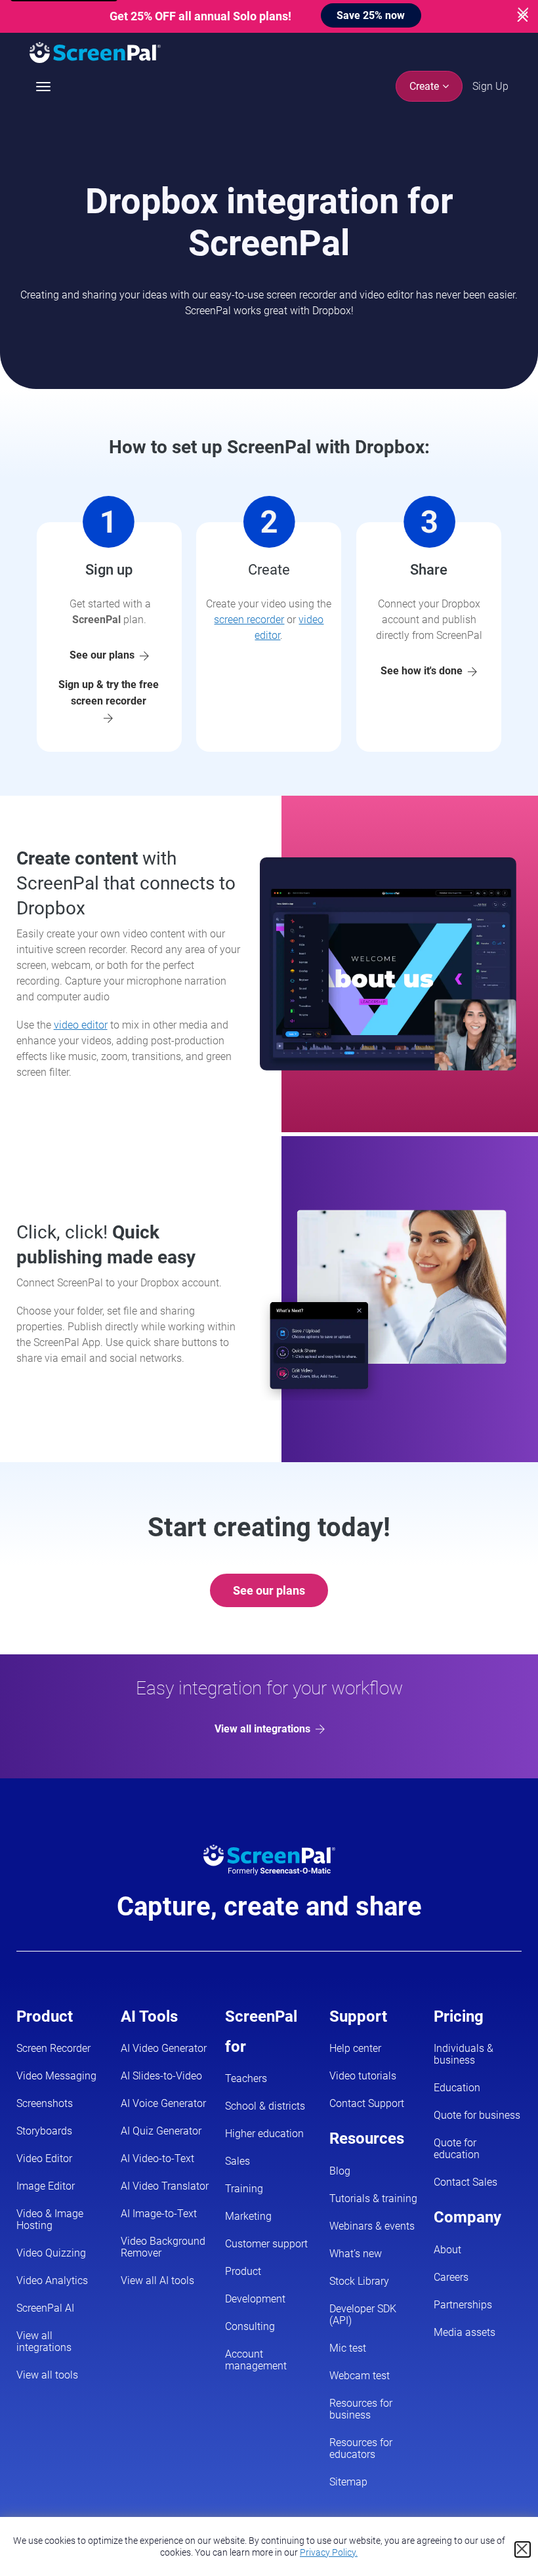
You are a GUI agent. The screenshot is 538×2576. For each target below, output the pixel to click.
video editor (81, 1025)
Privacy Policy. (329, 2552)
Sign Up (490, 86)
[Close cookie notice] (523, 2549)
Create (425, 86)
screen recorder (249, 620)
